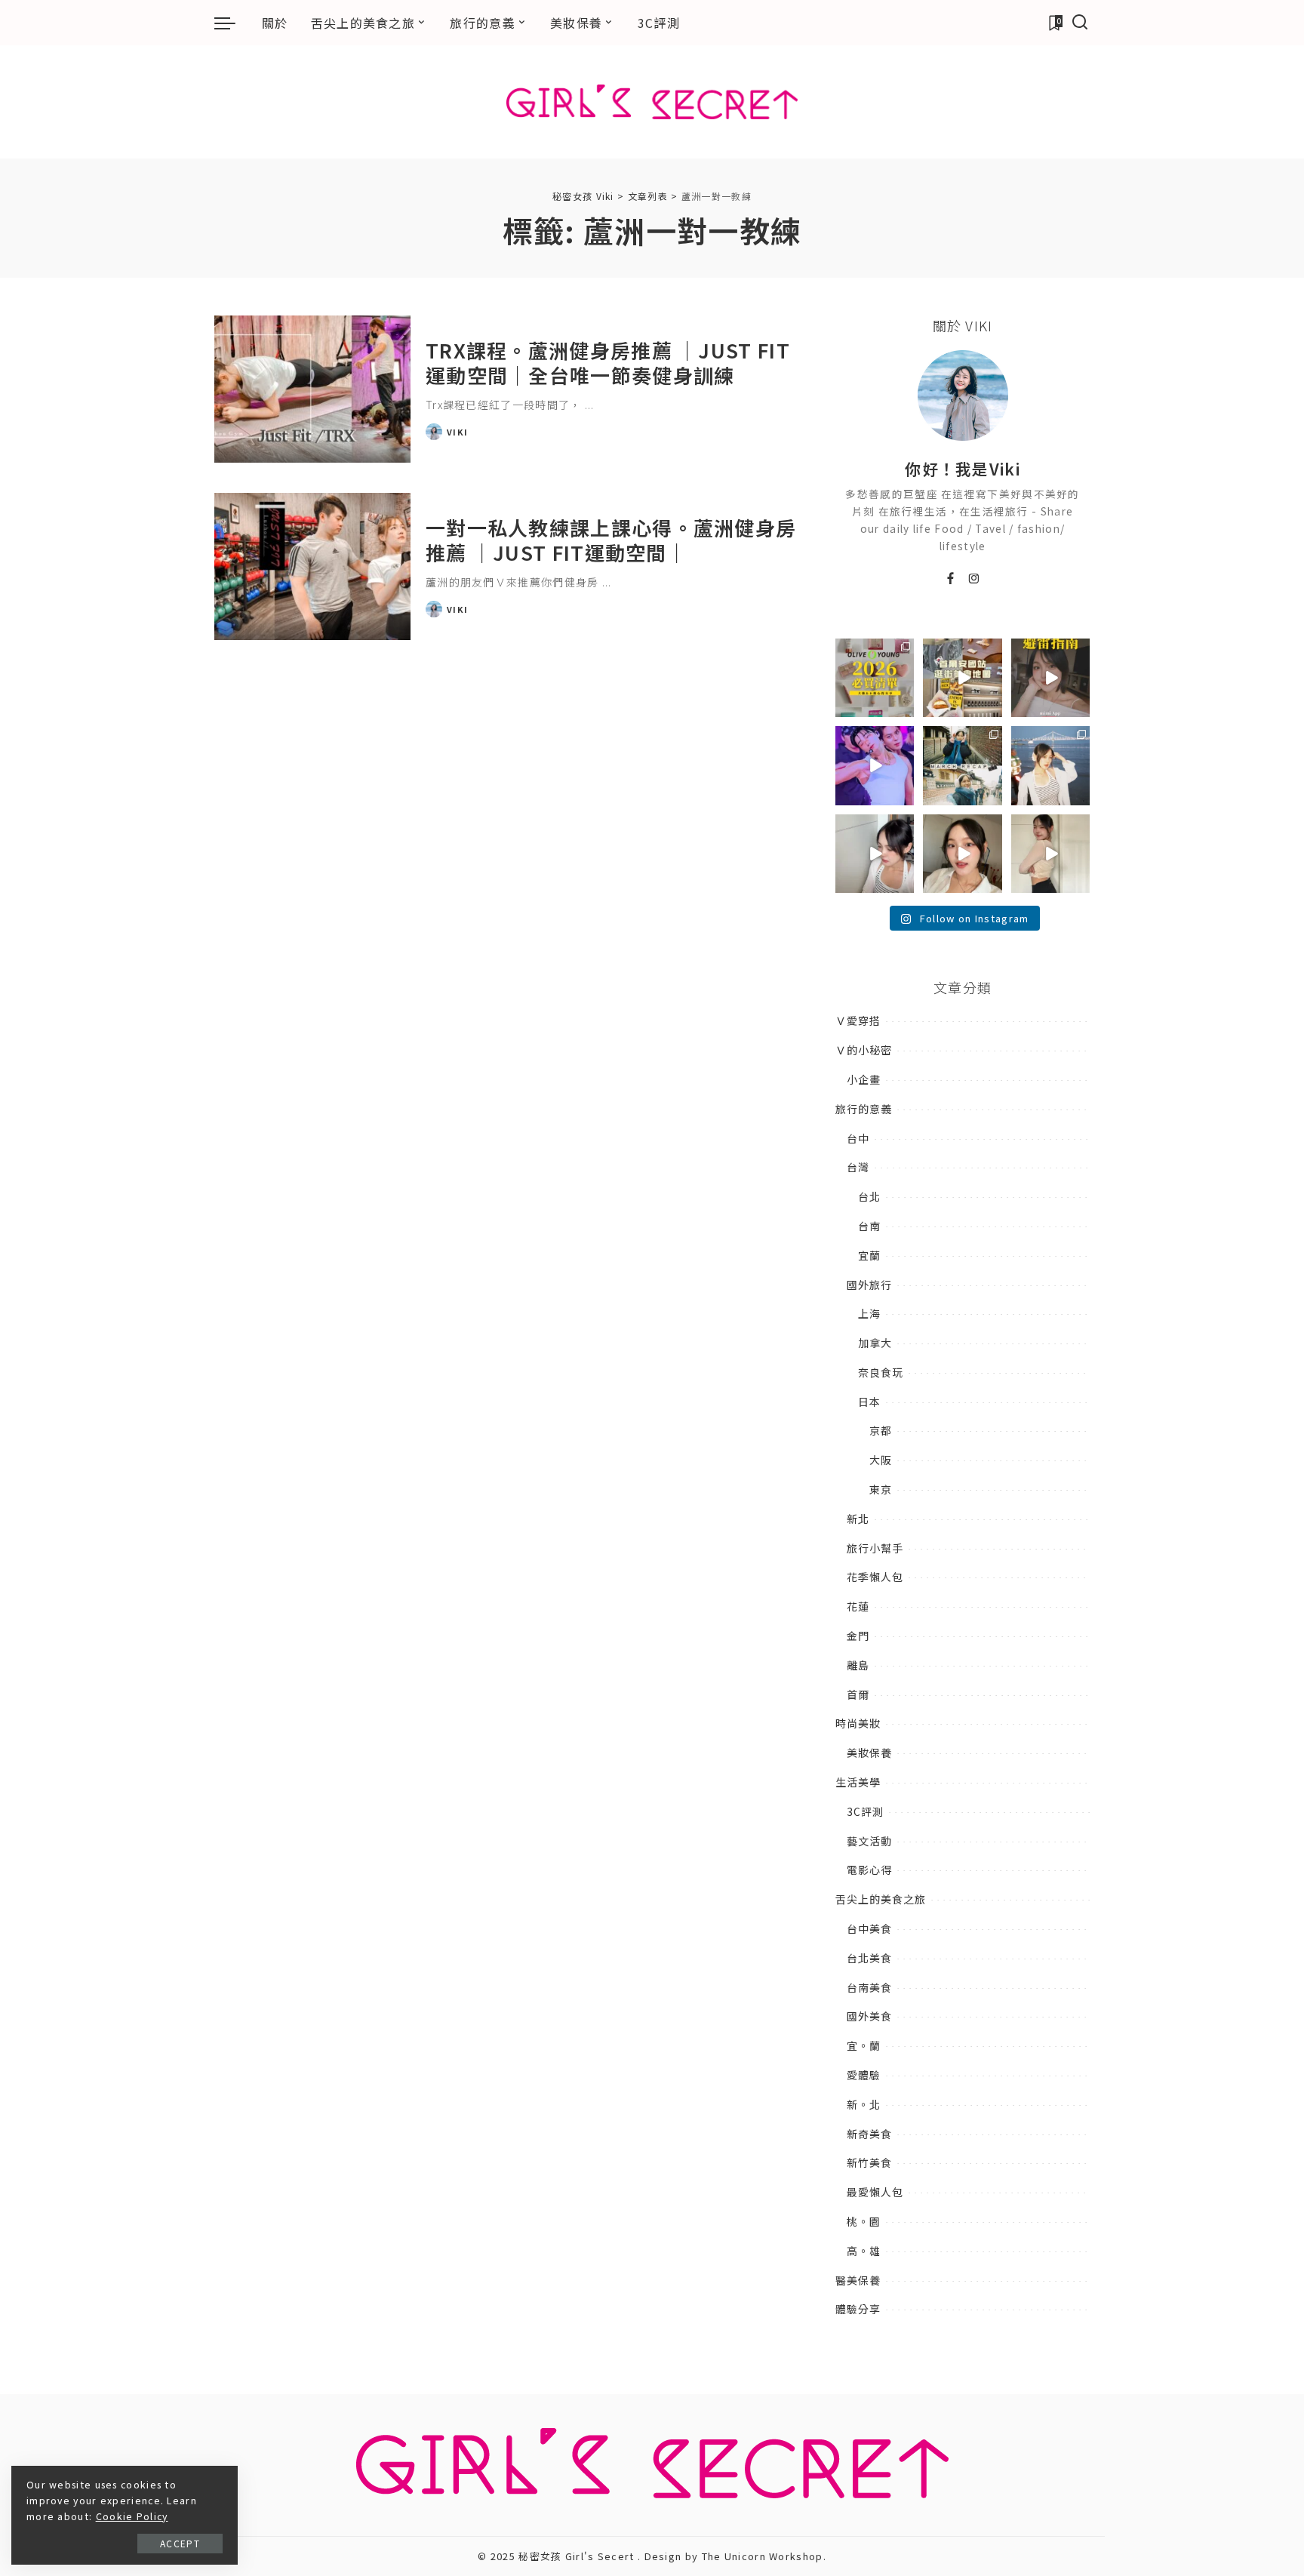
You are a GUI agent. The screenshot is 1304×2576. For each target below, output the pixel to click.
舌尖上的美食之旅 (881, 1899)
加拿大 (875, 1343)
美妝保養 (869, 1753)
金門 (858, 1636)
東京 (881, 1489)
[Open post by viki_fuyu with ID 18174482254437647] (1050, 765)
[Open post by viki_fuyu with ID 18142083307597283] (875, 765)
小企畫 (864, 1079)
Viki (457, 432)
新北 (858, 1519)
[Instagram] (975, 579)
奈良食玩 (881, 1372)
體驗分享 (858, 2309)
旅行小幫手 (875, 1548)
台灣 (858, 1167)
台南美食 (869, 1987)
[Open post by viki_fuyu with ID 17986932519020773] (875, 854)
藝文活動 (869, 1841)
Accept (180, 2543)
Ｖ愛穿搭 (858, 1020)
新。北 (864, 2104)
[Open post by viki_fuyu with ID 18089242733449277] (962, 854)
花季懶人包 (875, 1577)
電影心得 (869, 1870)
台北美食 (869, 1958)
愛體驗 (864, 2075)
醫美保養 (858, 2280)
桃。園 (864, 2221)
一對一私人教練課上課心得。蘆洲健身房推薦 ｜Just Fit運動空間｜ (611, 540)
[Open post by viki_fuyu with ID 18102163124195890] (962, 678)
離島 (858, 1665)
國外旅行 (869, 1285)
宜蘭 (869, 1255)
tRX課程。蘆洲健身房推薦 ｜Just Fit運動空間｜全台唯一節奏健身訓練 (608, 362)
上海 (869, 1313)
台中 (858, 1138)
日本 (869, 1402)
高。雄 (864, 2251)
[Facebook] (951, 579)
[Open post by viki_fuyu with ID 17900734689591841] (875, 678)
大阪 (881, 1460)
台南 (869, 1226)
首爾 (858, 1694)
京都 (881, 1430)
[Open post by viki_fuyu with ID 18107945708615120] (962, 765)
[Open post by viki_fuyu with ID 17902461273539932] (1050, 854)
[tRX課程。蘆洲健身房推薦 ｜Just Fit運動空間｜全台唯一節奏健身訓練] (312, 389)
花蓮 (858, 1606)
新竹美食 (869, 2162)
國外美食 (869, 2016)
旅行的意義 (864, 1109)
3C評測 (865, 1811)
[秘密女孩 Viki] (652, 102)
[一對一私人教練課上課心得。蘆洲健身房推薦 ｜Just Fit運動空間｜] (312, 566)
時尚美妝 (858, 1723)
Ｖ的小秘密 (864, 1050)
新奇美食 (869, 2134)
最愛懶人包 (875, 2192)
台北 (869, 1196)
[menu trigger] (232, 23)
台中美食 (869, 1928)
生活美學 (858, 1782)
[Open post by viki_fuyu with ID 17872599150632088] (1050, 678)
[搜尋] (1080, 23)
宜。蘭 (864, 2045)
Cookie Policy (132, 2516)
